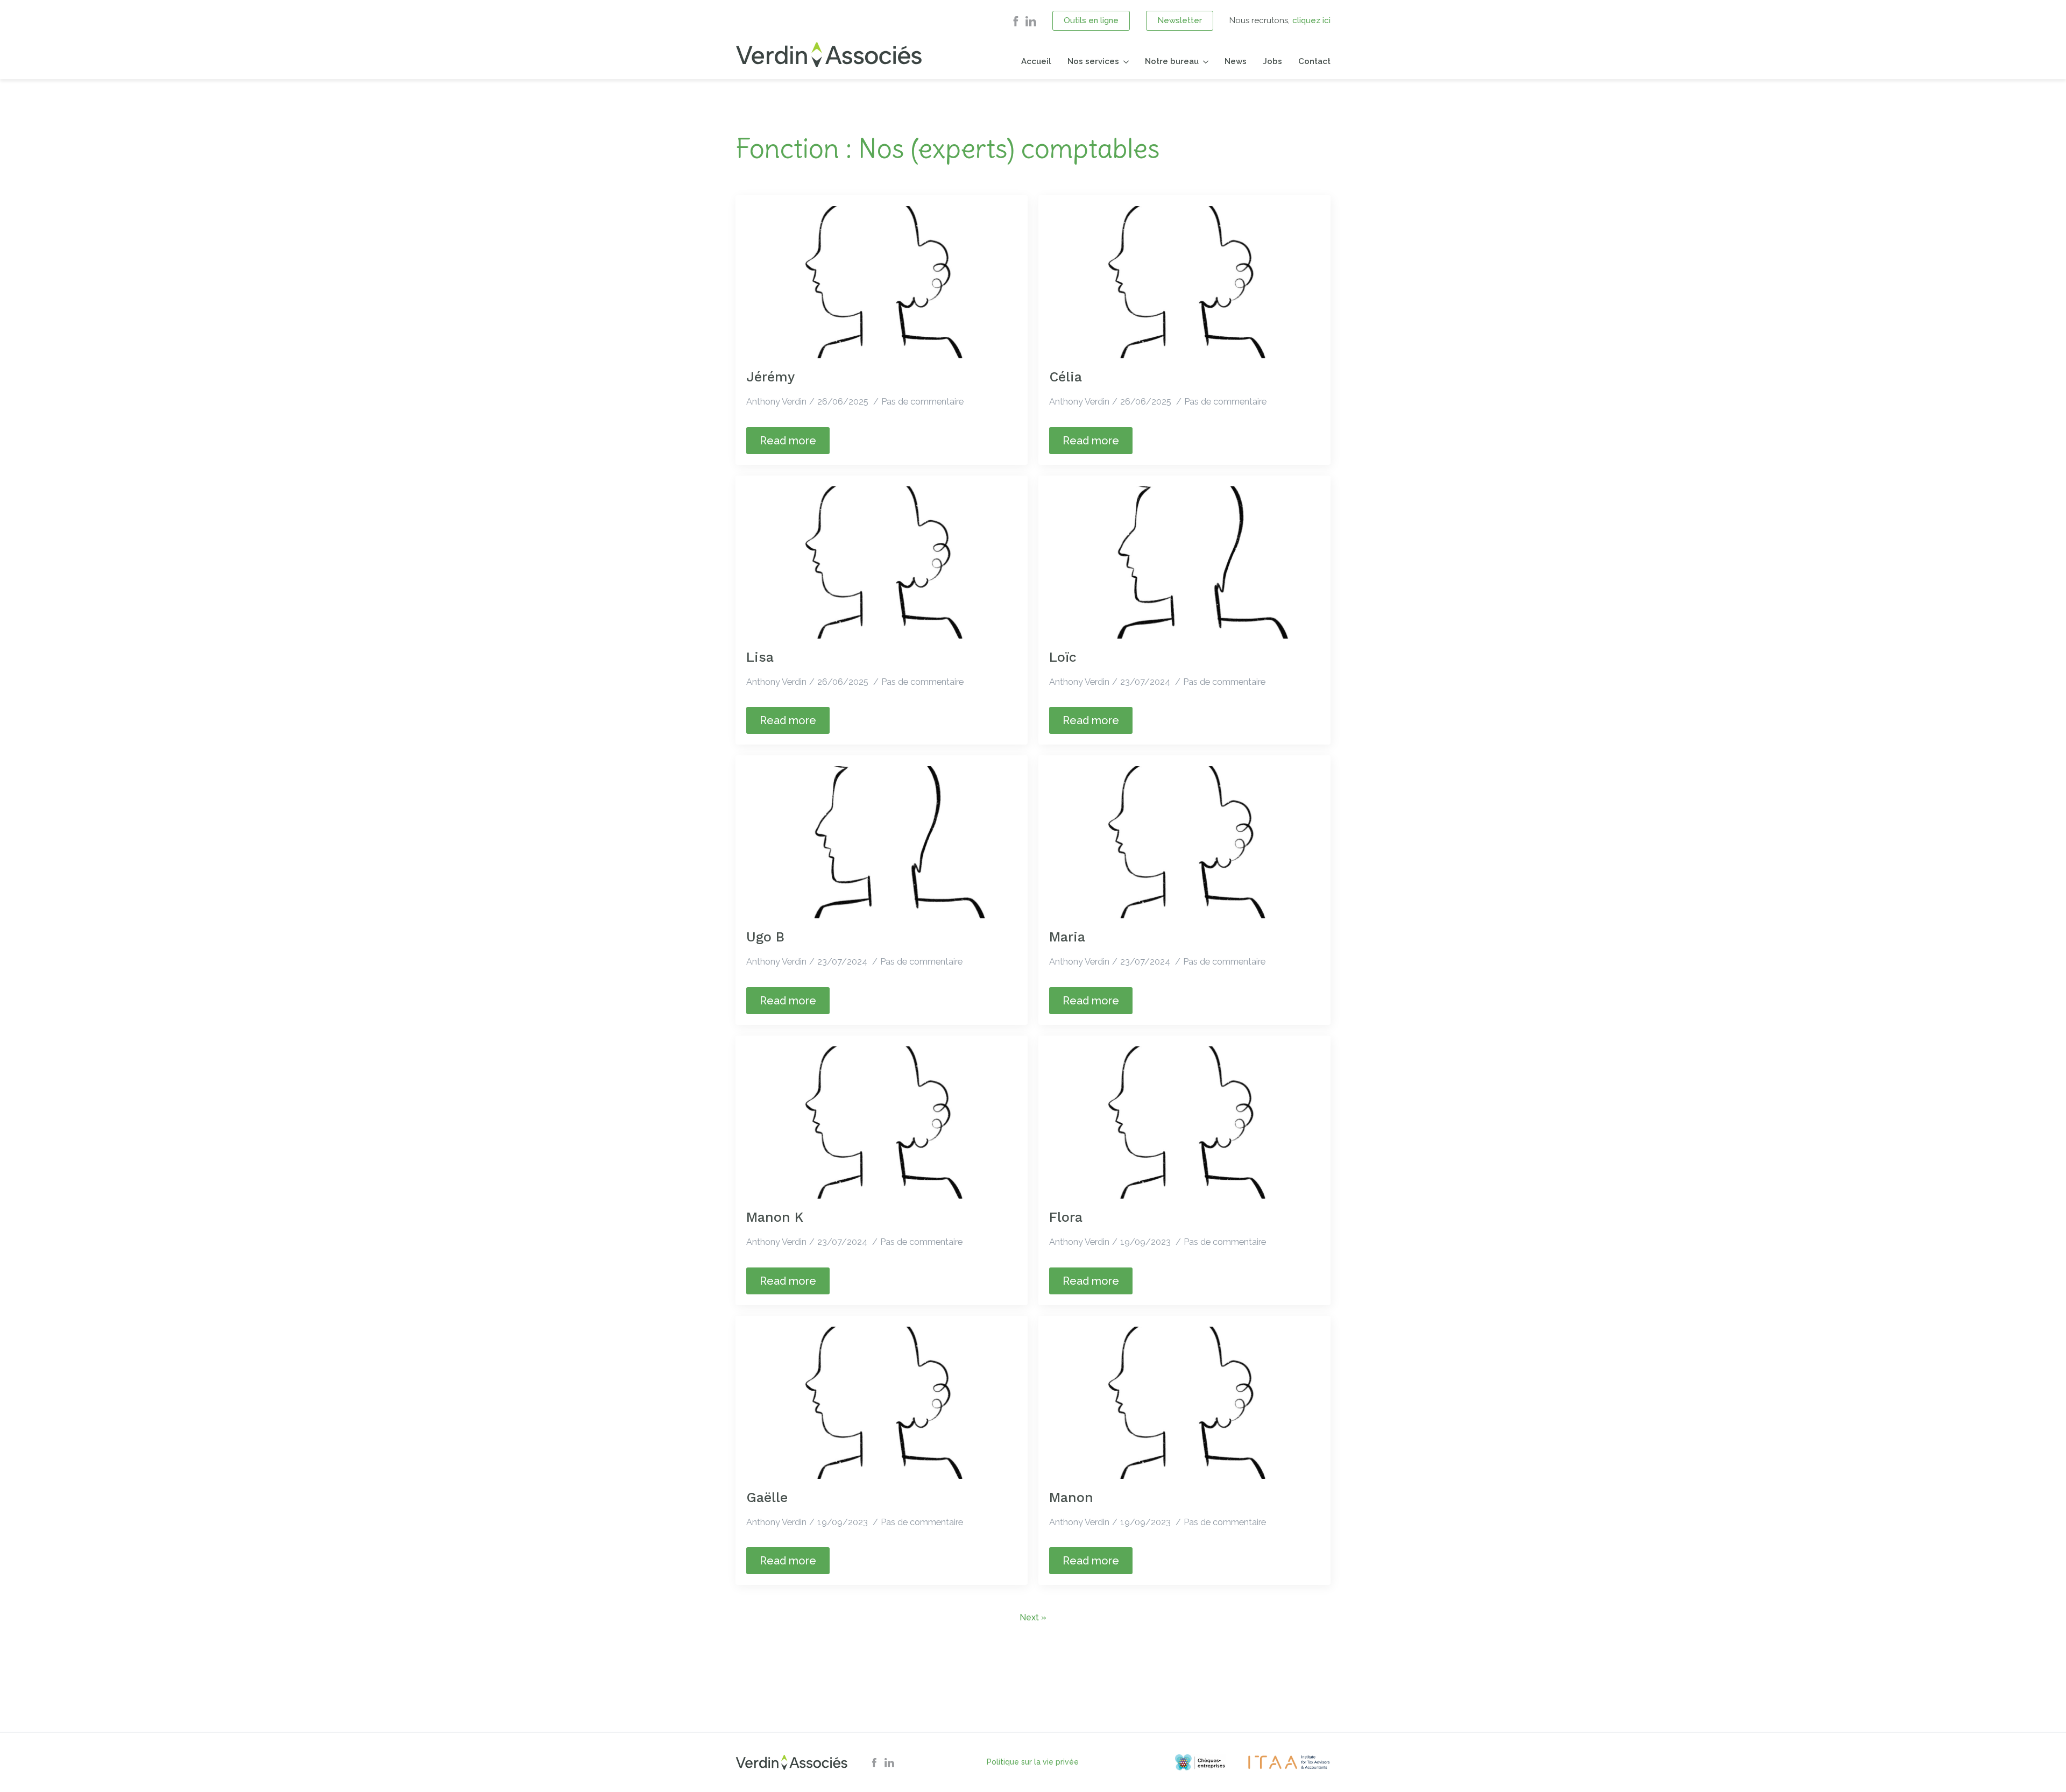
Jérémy (770, 377)
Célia (1066, 377)
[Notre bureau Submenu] (1204, 62)
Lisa (760, 657)
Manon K (775, 1217)
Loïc (1063, 657)
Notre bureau (1172, 61)
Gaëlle (767, 1497)
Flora (1066, 1217)
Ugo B (765, 937)
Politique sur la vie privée (1033, 1762)
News (1236, 61)
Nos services (1093, 61)
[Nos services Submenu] (1124, 62)
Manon (1071, 1497)
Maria (1067, 937)
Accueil (1036, 61)
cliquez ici (1311, 20)
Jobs (1272, 61)
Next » (1033, 1617)
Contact (1314, 61)
